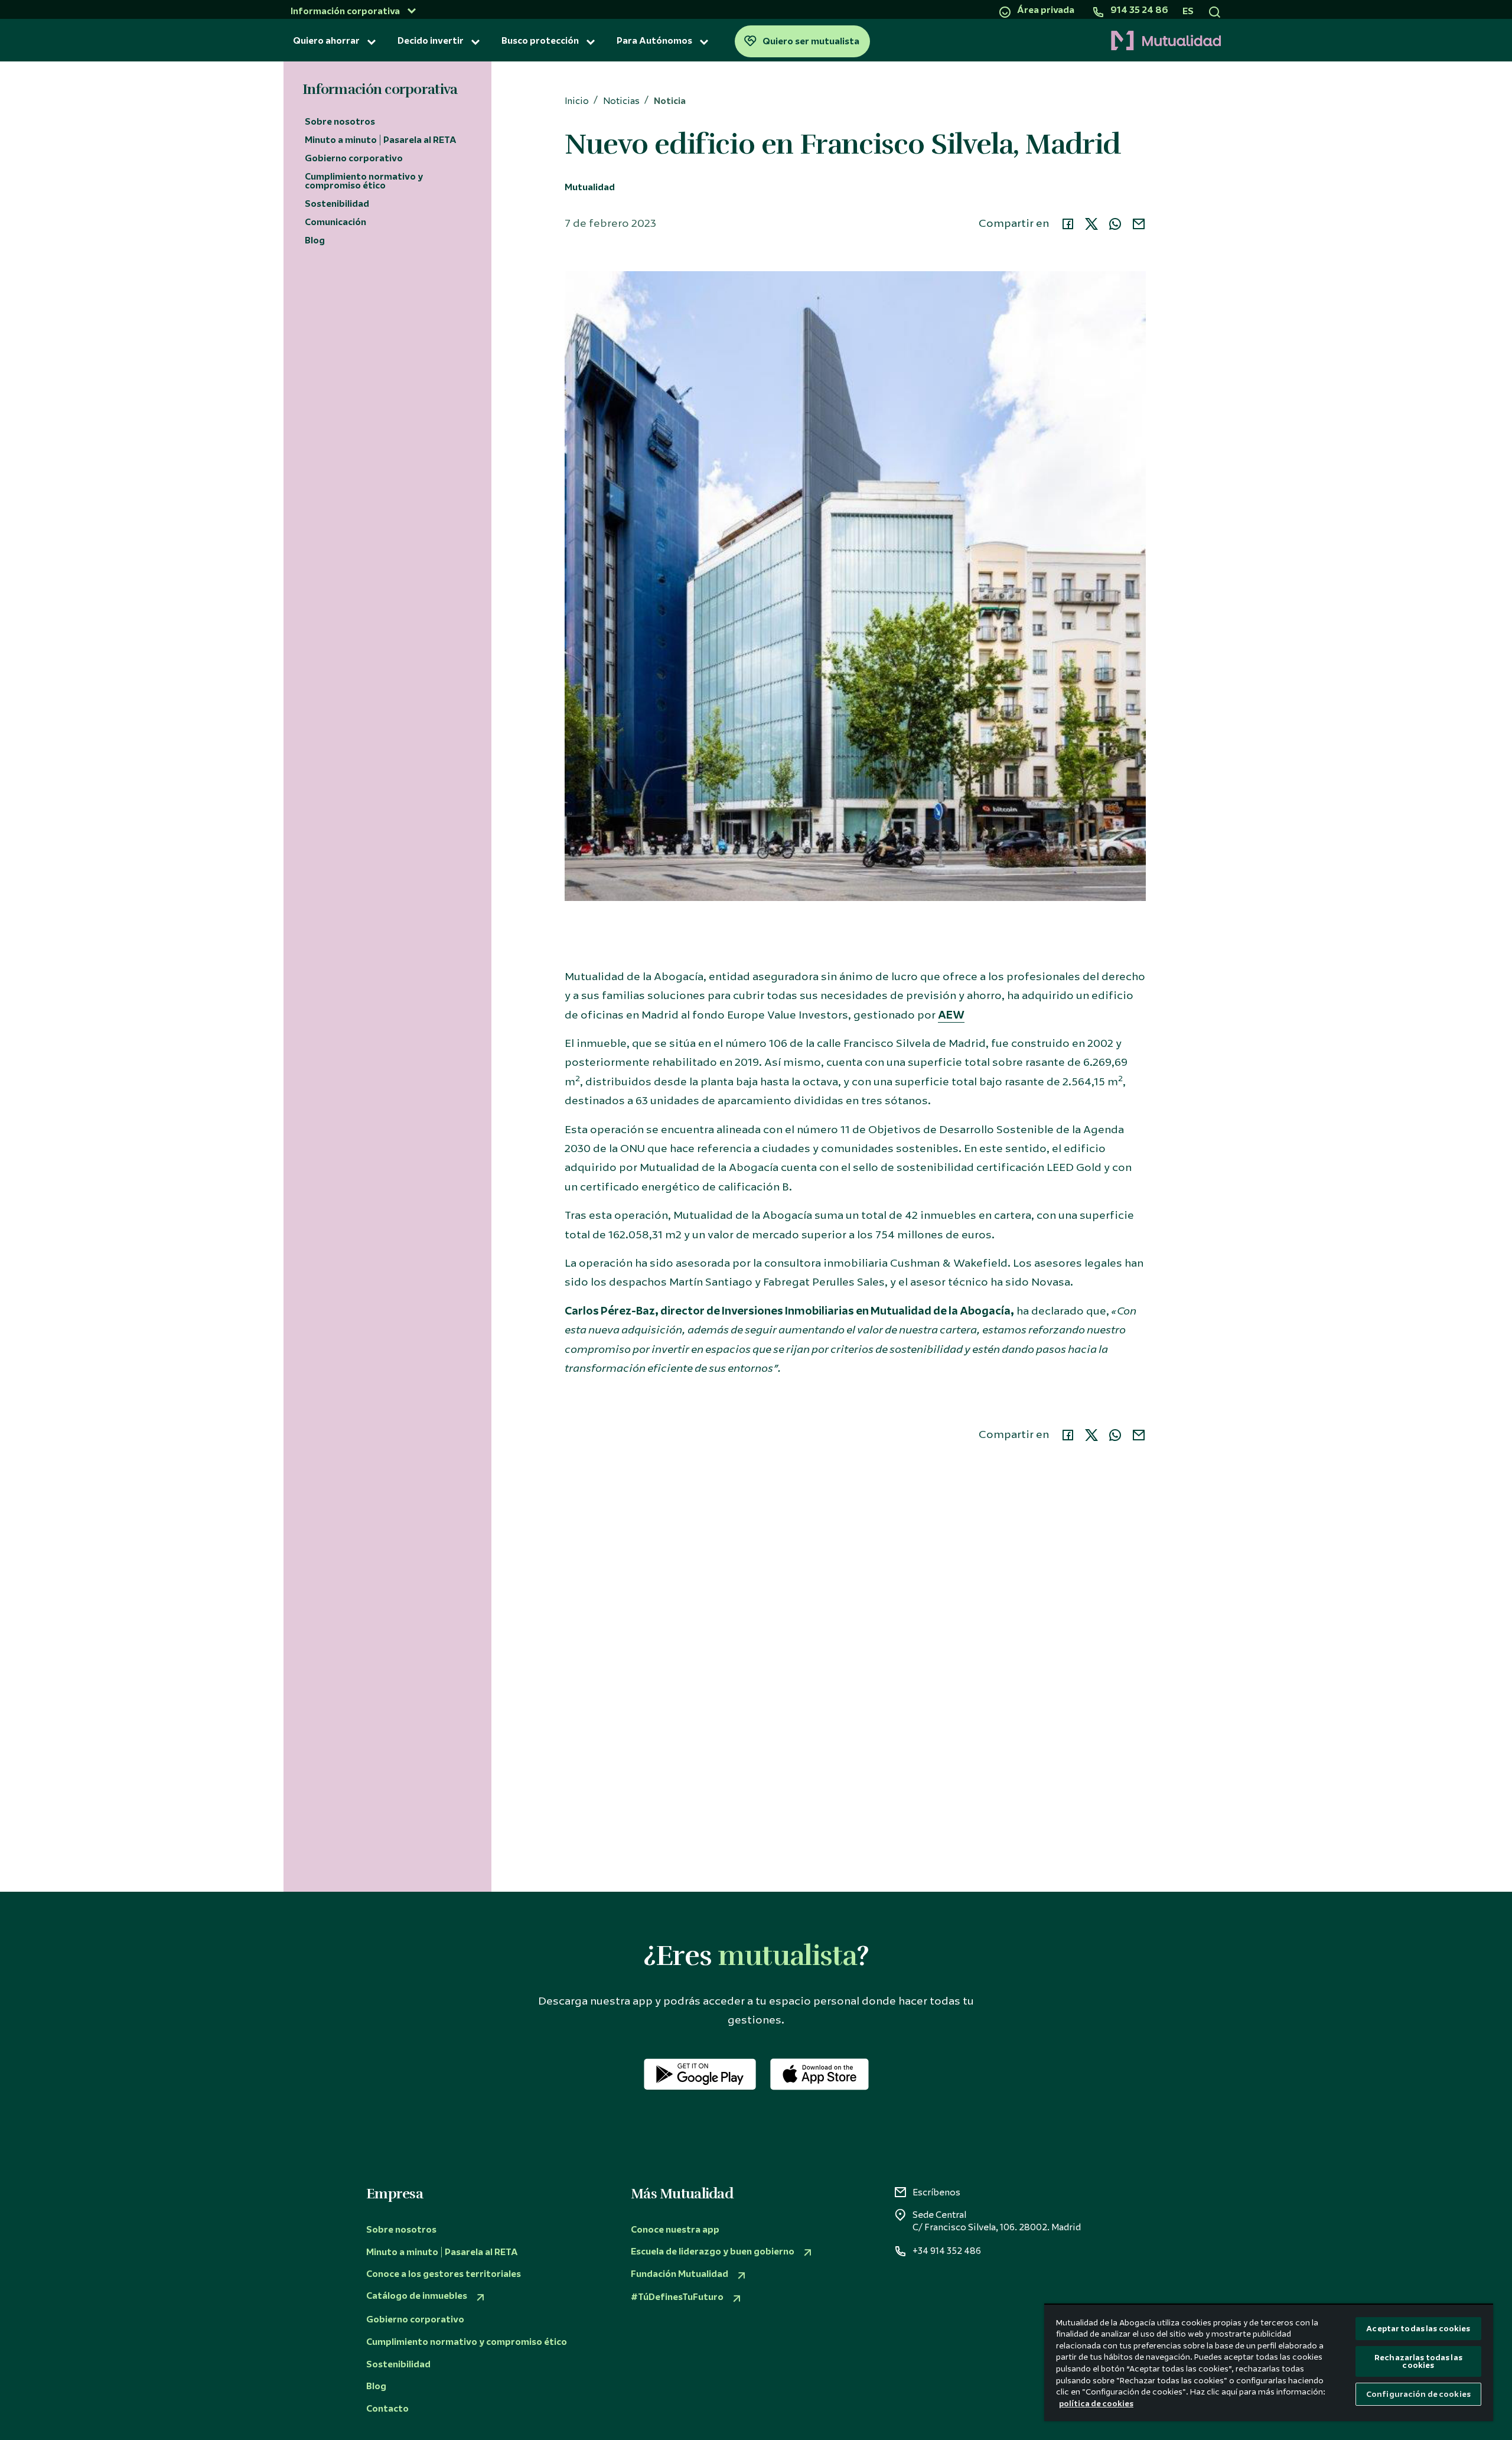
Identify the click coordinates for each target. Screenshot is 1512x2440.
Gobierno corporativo (354, 158)
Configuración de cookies (1418, 2394)
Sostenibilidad (337, 204)
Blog (315, 240)
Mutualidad (590, 188)
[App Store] (819, 2074)
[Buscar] (1215, 11)
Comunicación (335, 222)
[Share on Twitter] (1091, 224)
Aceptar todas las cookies (1418, 2329)
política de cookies (1096, 2404)
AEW (951, 1015)
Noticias (621, 101)
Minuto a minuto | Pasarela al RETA (381, 140)
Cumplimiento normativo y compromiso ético (364, 181)
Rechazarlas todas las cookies (1418, 2361)
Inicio (577, 101)
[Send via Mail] (1139, 224)
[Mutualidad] (1049, 41)
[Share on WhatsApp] (1115, 224)
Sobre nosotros (340, 122)
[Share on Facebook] (1068, 224)
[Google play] (700, 2074)
